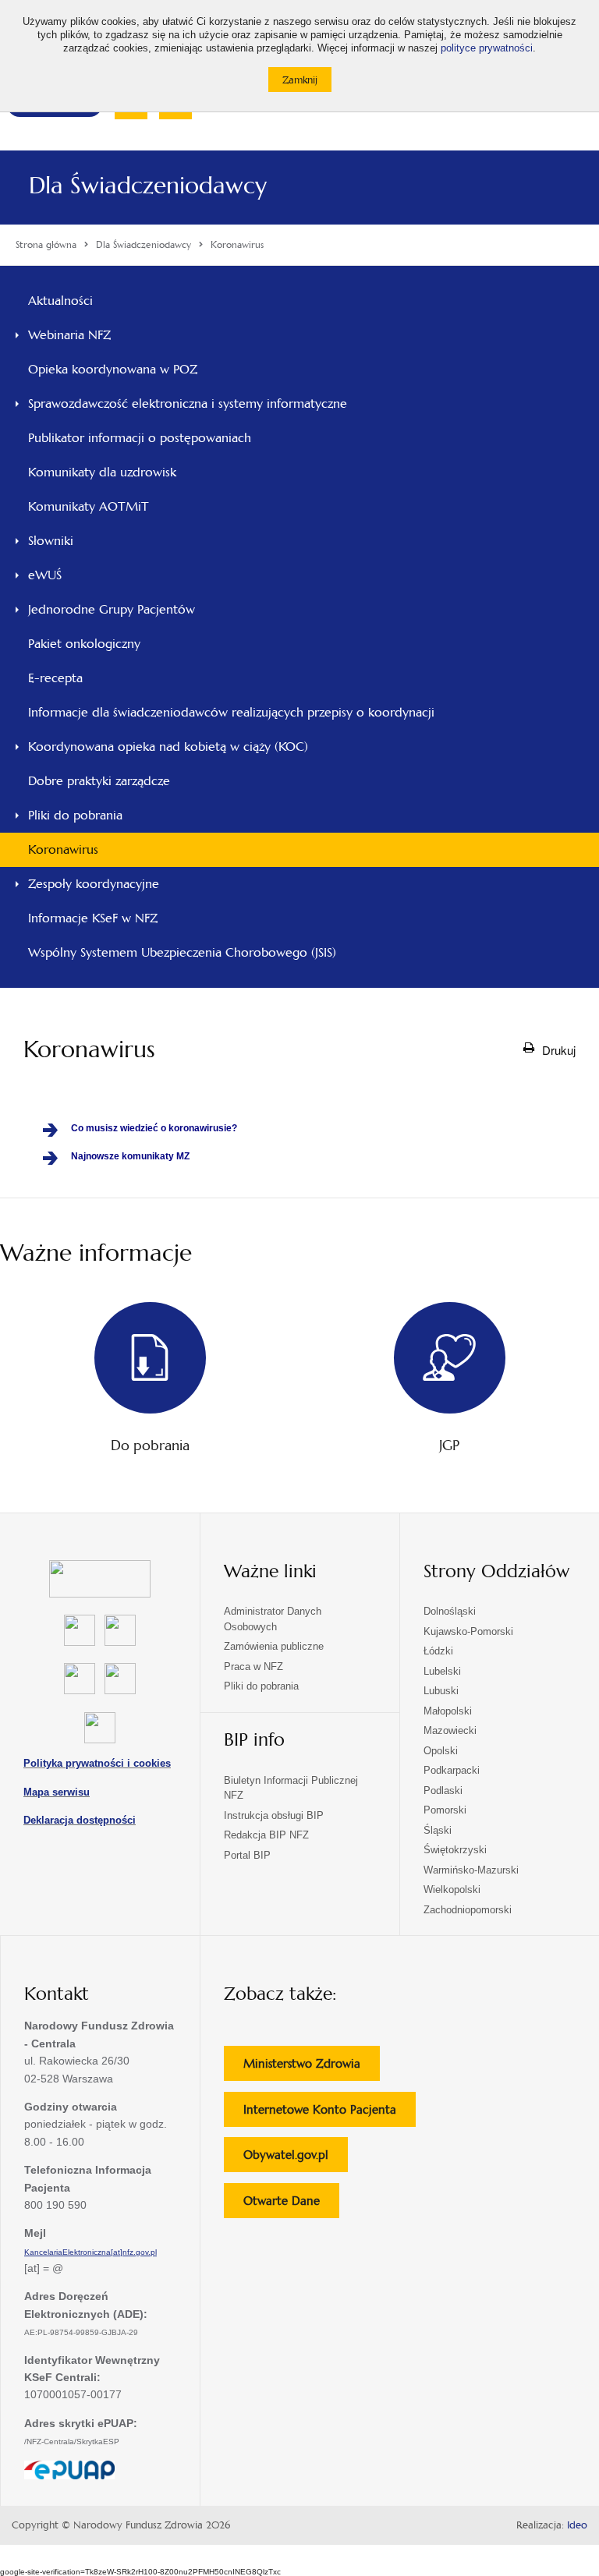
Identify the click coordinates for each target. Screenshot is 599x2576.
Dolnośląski (450, 1611)
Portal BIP (247, 1855)
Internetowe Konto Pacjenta (330, 2114)
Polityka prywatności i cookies (97, 1763)
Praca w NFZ (253, 1667)
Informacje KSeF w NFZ (93, 918)
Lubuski (441, 1691)
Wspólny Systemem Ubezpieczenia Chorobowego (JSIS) (182, 952)
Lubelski (442, 1671)
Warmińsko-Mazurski (471, 1870)
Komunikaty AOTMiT (89, 506)
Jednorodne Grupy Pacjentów (112, 609)
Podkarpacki (452, 1770)
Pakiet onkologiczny (84, 644)
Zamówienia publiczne (274, 1646)
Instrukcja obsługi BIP (274, 1815)
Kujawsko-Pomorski (468, 1631)
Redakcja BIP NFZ (266, 1835)
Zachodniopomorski (468, 1910)
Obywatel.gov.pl (296, 2159)
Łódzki (438, 1651)
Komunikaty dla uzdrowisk (102, 472)
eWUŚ (45, 575)
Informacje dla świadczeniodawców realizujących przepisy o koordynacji (231, 712)
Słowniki (51, 541)
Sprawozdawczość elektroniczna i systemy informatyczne (188, 403)
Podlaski (443, 1790)
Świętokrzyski (455, 1850)
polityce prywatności (487, 48)
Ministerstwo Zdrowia (312, 2068)
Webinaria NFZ (69, 335)
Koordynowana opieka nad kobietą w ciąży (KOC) (168, 747)
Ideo (577, 2525)
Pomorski (445, 1810)
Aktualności (60, 301)
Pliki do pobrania (75, 815)
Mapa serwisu (57, 1792)
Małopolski (448, 1711)
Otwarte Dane (291, 2205)
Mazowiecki (450, 1730)
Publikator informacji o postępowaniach (140, 438)
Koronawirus (63, 849)
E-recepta (55, 678)
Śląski (438, 1830)
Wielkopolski (452, 1890)
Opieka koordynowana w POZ (113, 369)
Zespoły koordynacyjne (94, 884)
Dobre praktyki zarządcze (99, 781)
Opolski (441, 1751)
